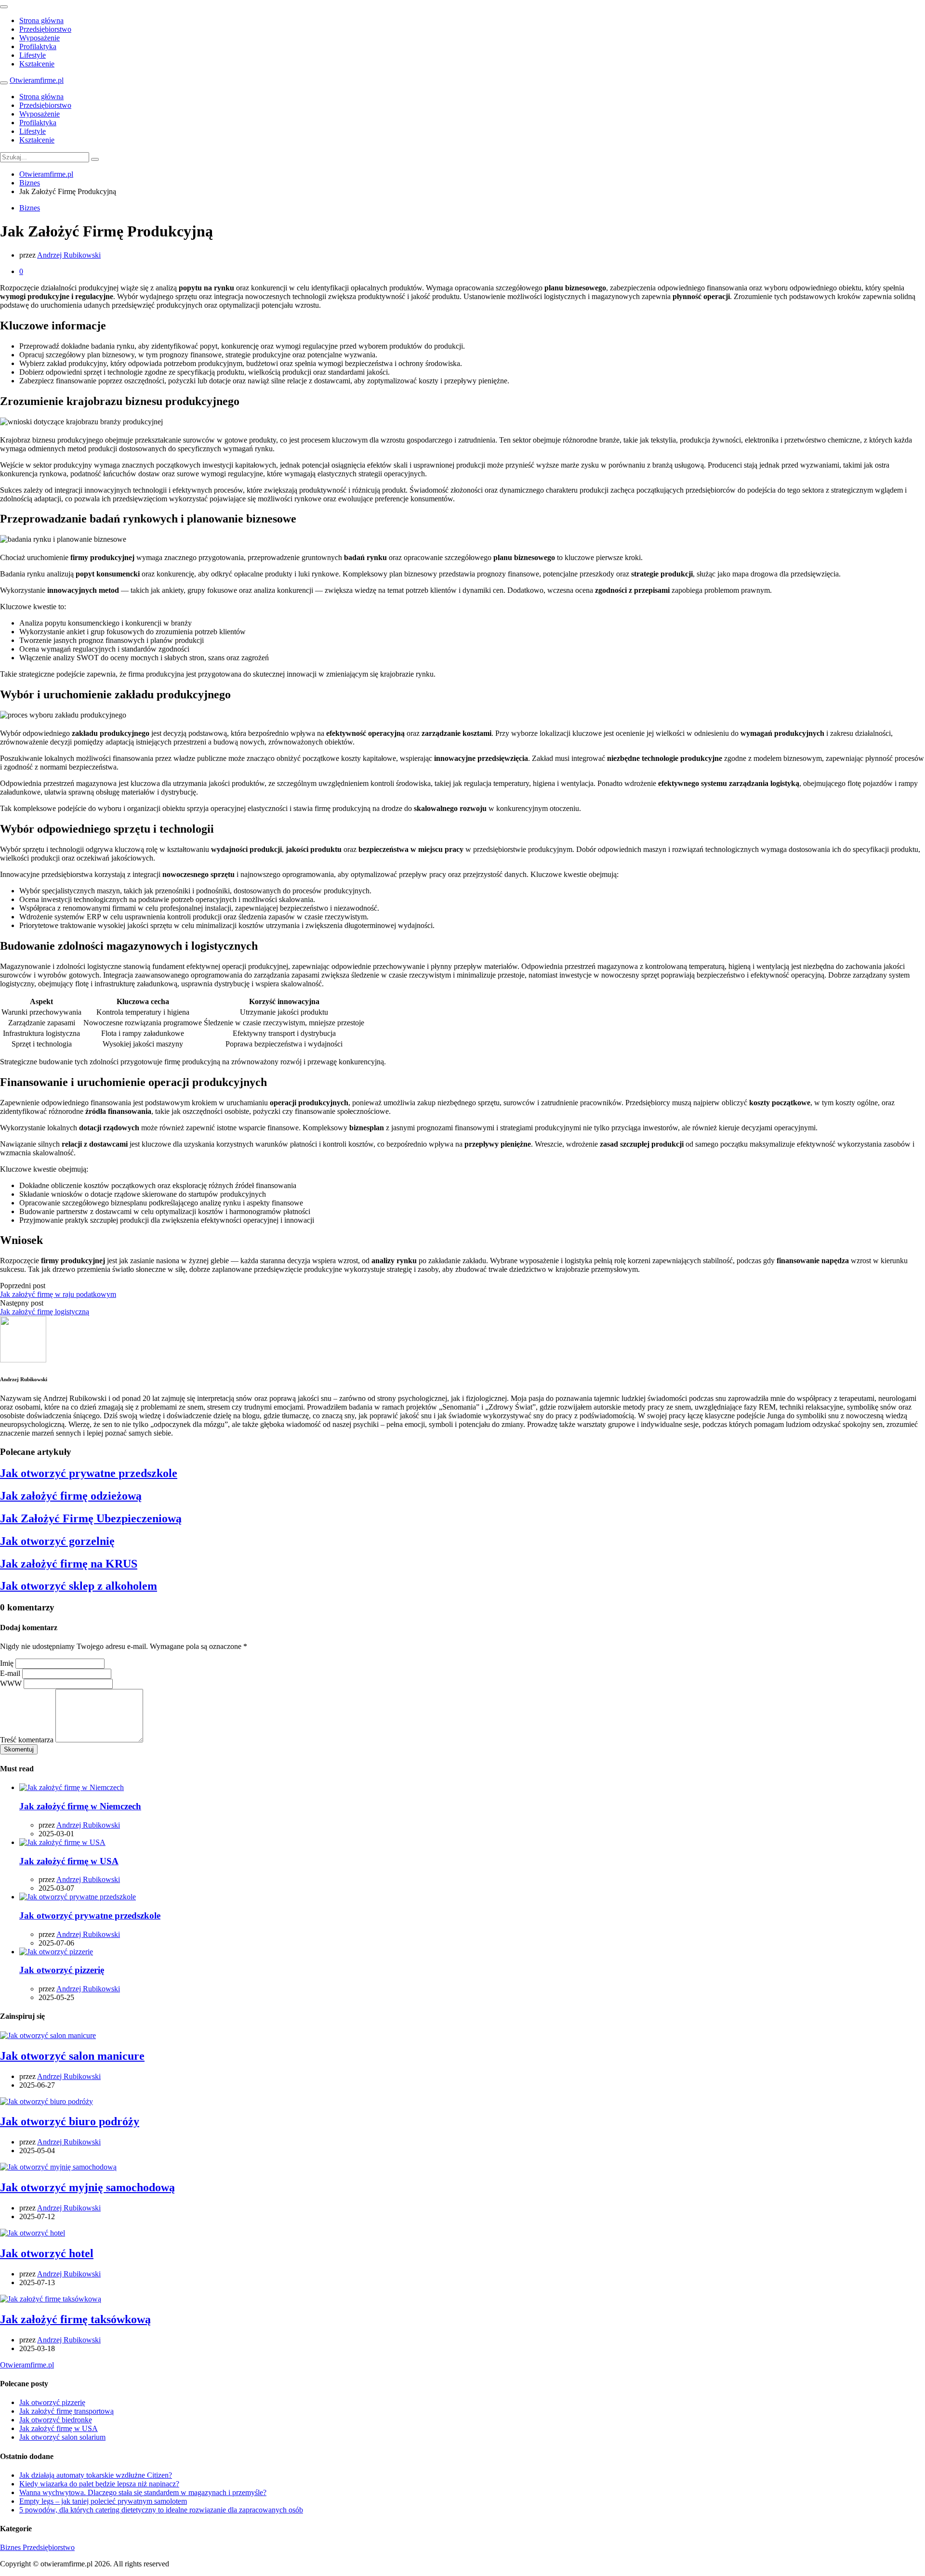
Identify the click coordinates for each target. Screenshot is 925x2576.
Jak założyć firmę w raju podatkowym (58, 1294)
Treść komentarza (27, 1740)
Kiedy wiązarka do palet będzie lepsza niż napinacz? (99, 2484)
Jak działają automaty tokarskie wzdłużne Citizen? (96, 2475)
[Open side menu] (4, 83)
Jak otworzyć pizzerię (62, 1970)
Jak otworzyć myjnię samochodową (87, 2187)
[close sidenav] (4, 7)
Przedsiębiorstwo (45, 29)
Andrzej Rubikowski (69, 255)
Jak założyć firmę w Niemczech (80, 1806)
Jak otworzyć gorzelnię (57, 1541)
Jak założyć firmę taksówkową (75, 2319)
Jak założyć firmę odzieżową (71, 1496)
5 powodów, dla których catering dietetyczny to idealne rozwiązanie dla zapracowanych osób (161, 2510)
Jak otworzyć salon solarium (62, 2437)
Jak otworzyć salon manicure (72, 2056)
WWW (11, 1683)
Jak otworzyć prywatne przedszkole (89, 1473)
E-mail (10, 1673)
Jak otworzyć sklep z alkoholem (79, 1586)
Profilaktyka (38, 46)
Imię (7, 1663)
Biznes (30, 208)
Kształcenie (37, 64)
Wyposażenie (40, 38)
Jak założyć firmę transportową (66, 2411)
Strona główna (41, 20)
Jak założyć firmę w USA (69, 1861)
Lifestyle (33, 55)
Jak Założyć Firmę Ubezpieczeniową (91, 1518)
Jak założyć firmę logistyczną (45, 1312)
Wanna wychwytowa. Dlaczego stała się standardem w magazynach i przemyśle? (143, 2492)
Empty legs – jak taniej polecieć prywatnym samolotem (103, 2501)
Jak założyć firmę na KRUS (69, 1564)
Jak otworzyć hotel (47, 2253)
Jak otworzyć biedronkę (56, 2420)
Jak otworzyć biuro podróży (70, 2121)
